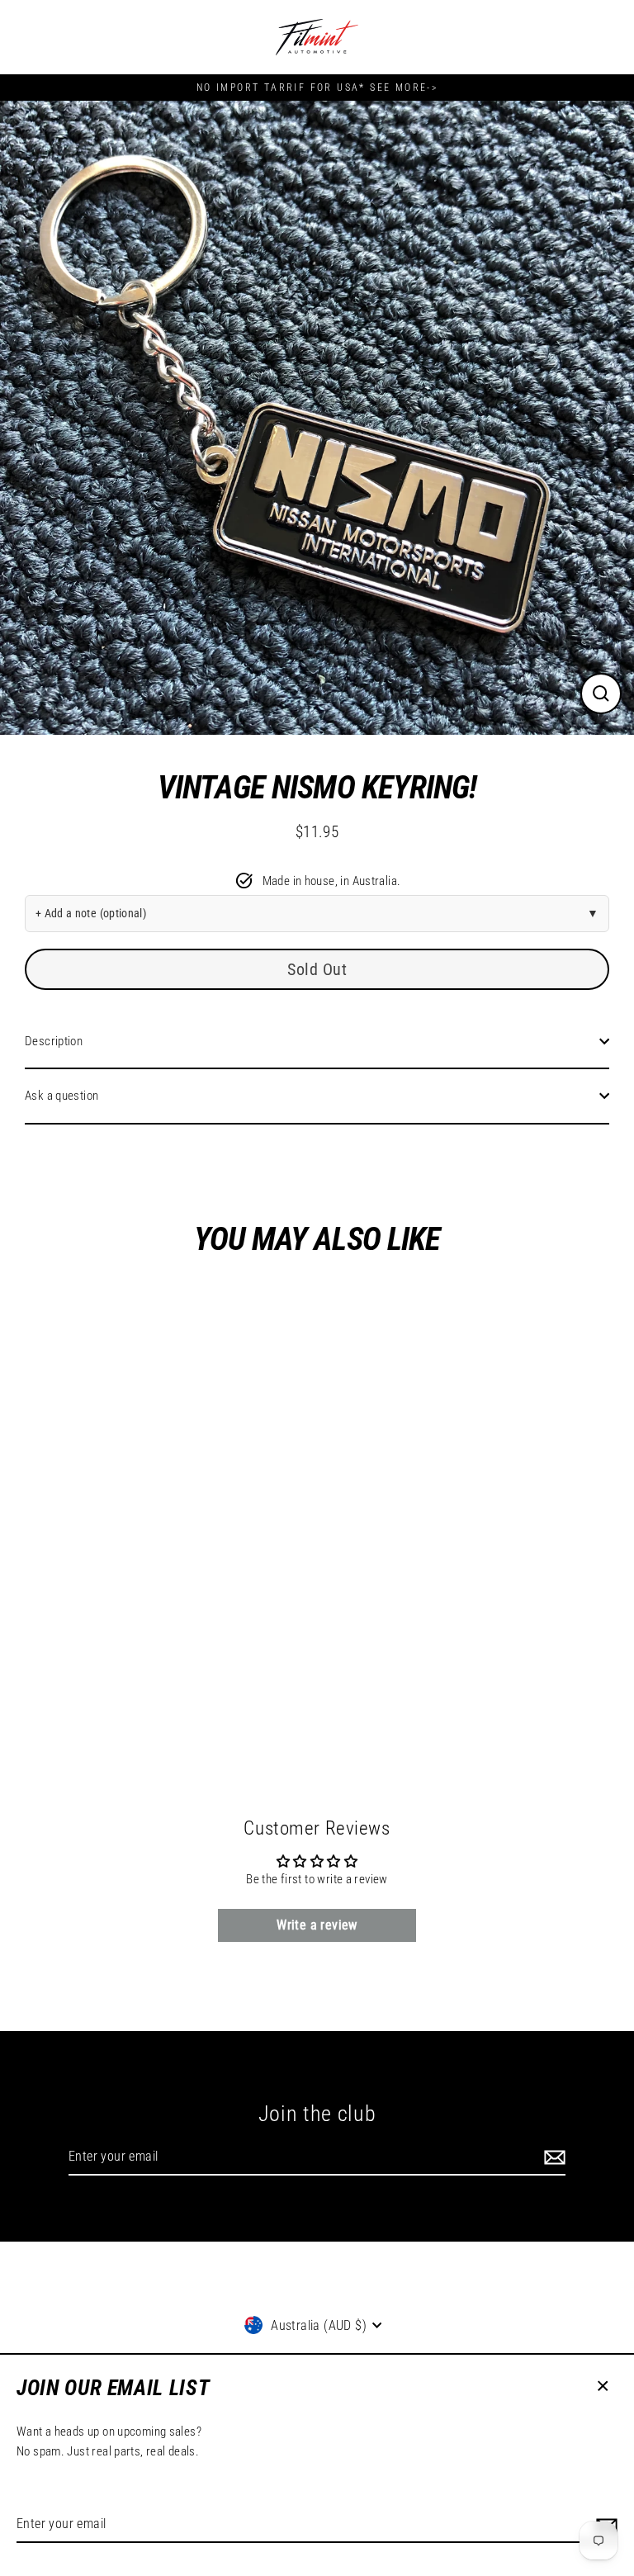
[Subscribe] (552, 2157)
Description (54, 1041)
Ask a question (62, 1096)
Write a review (317, 1925)
